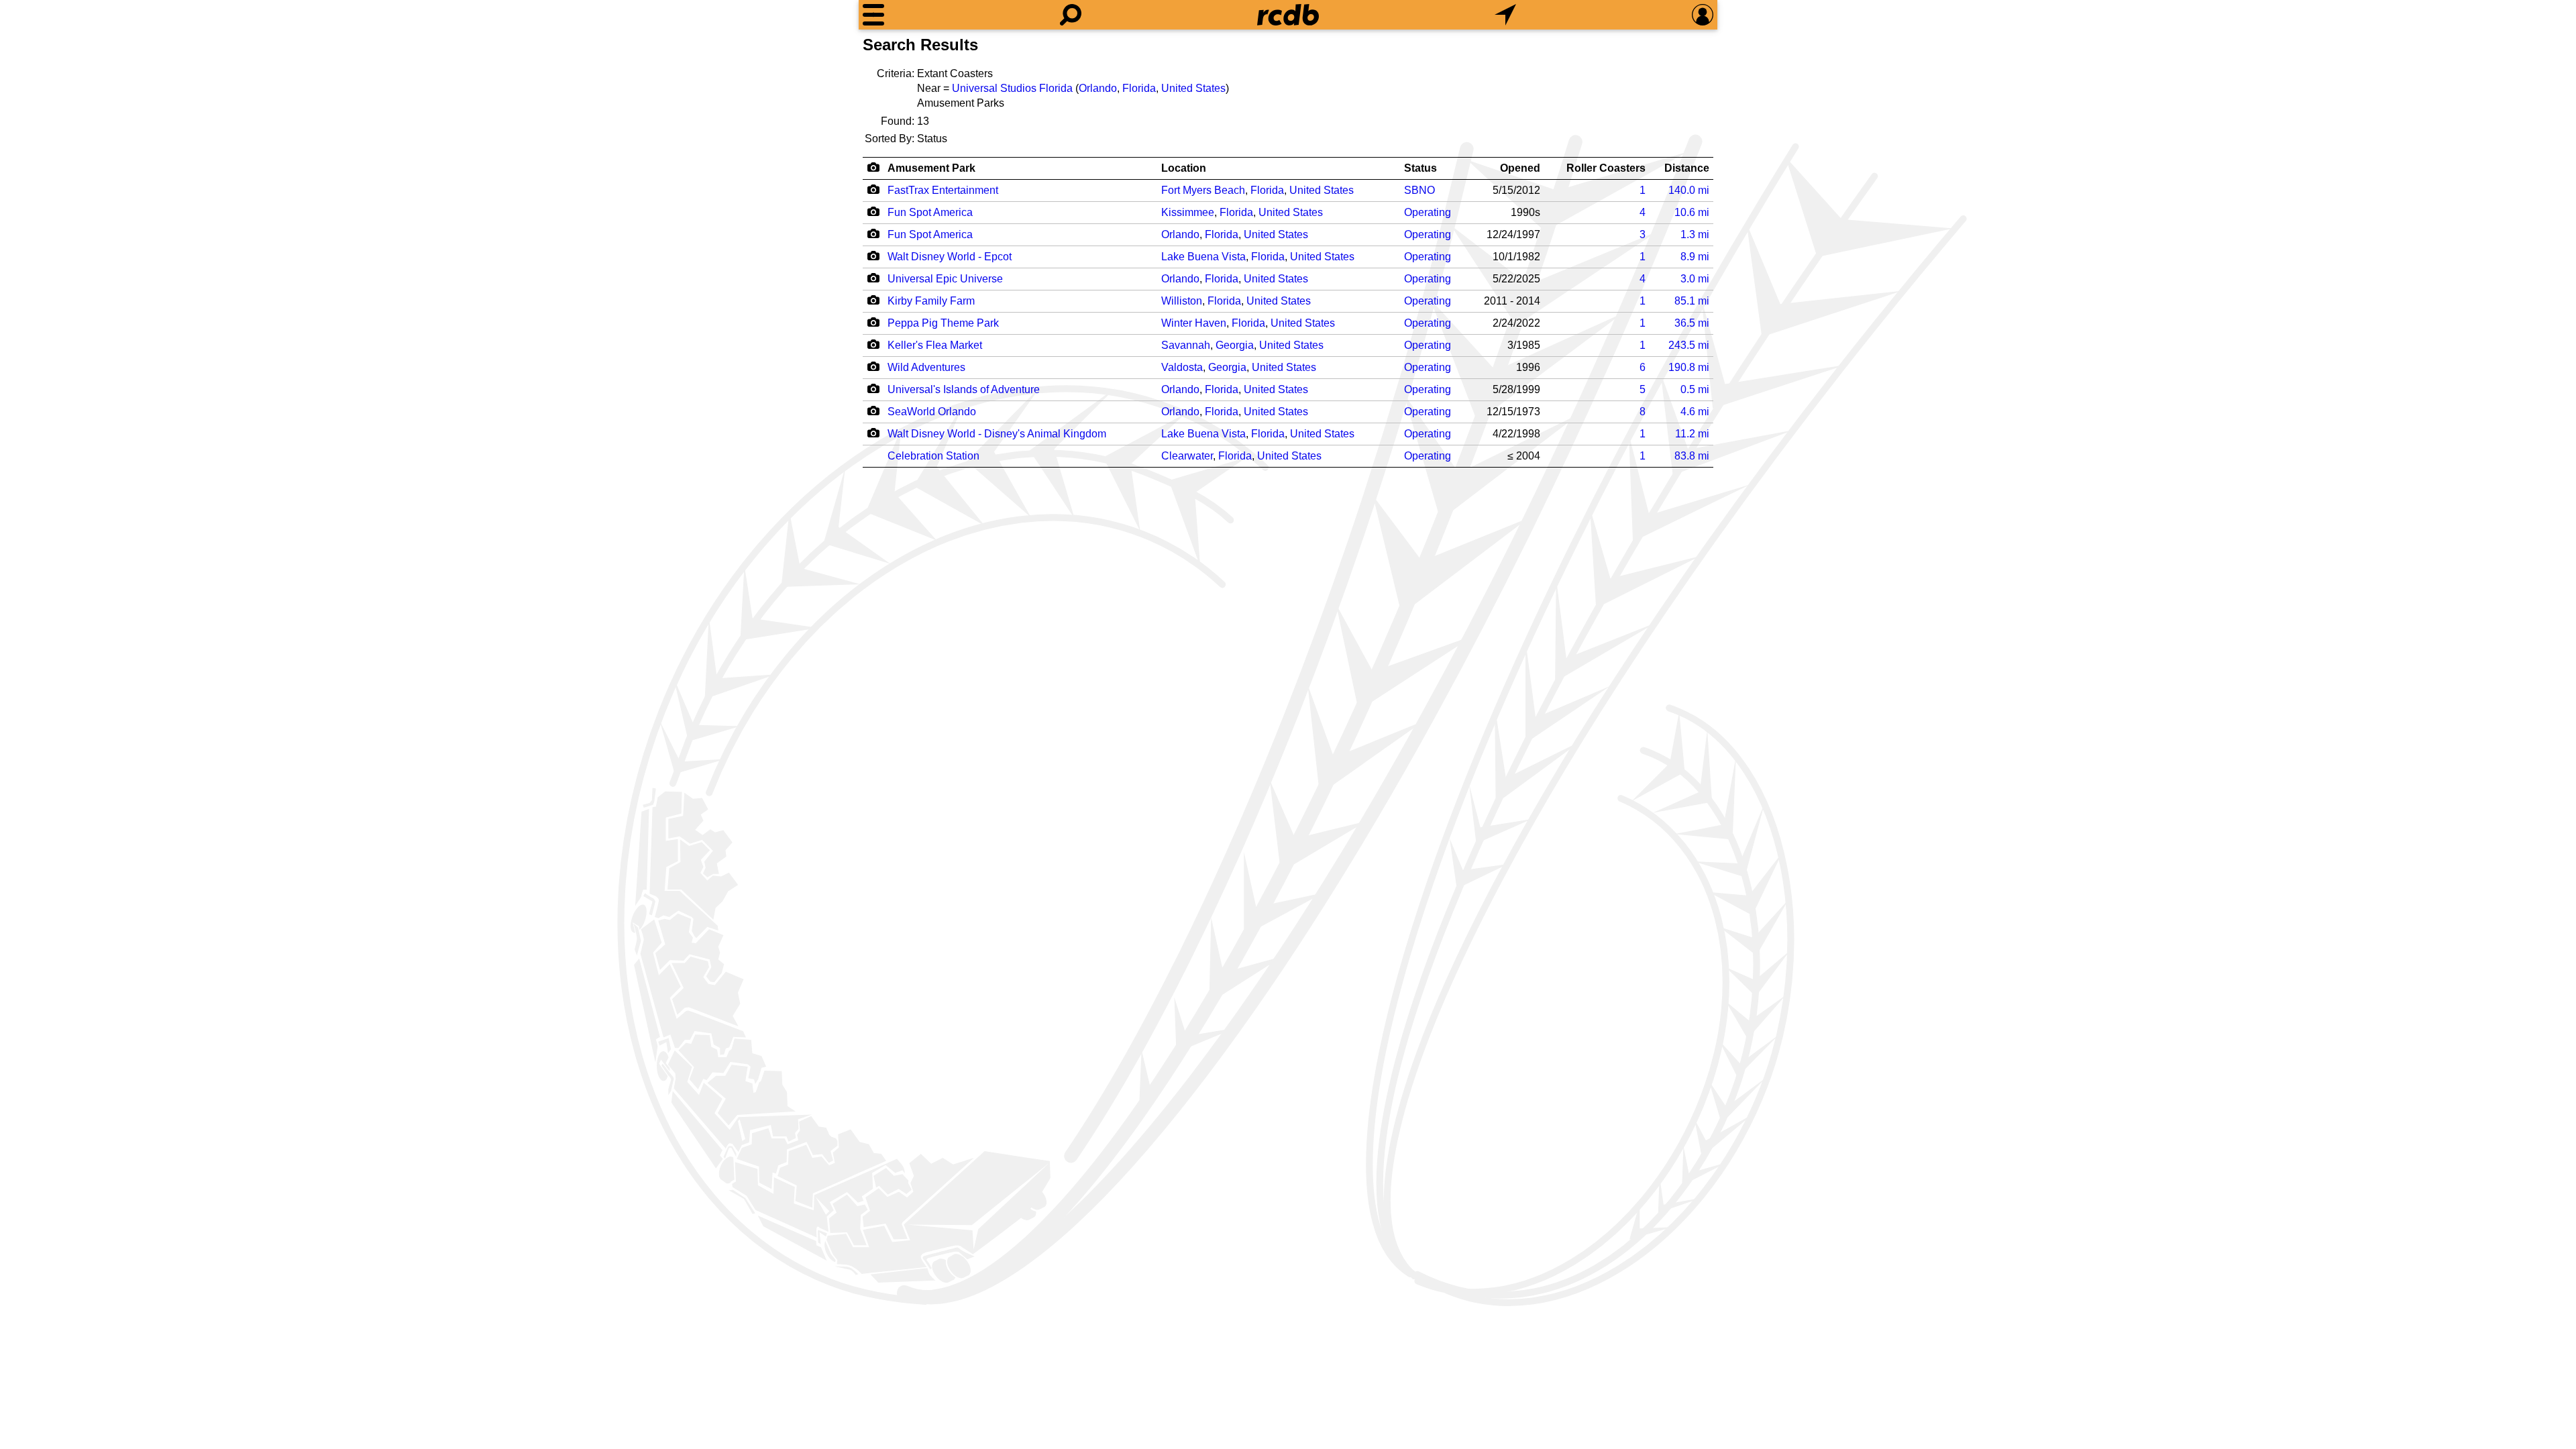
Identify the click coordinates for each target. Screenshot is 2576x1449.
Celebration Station (933, 456)
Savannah (1186, 345)
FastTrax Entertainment (943, 190)
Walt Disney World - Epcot (950, 257)
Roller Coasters (1606, 168)
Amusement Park (931, 168)
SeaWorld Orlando (932, 412)
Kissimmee (1188, 212)
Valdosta (1182, 367)
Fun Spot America (930, 212)
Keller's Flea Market (935, 345)
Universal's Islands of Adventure (964, 389)
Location (1184, 168)
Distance (1687, 168)
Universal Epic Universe (945, 279)
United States (1193, 88)
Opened (1520, 168)
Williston (1182, 301)
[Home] (1288, 15)
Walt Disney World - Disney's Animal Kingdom (997, 434)
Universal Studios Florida (1012, 88)
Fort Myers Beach (1203, 190)
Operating (1428, 212)
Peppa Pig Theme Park (943, 323)
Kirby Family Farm (931, 301)
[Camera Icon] (873, 189)
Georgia (1235, 345)
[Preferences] (1703, 15)
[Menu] (873, 15)
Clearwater (1187, 456)
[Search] (1071, 15)
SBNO (1419, 190)
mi (1689, 190)
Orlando (1098, 88)
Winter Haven (1194, 323)
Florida (1139, 88)
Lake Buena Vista (1203, 257)
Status (1420, 168)
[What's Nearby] (1505, 15)
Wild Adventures (926, 367)
